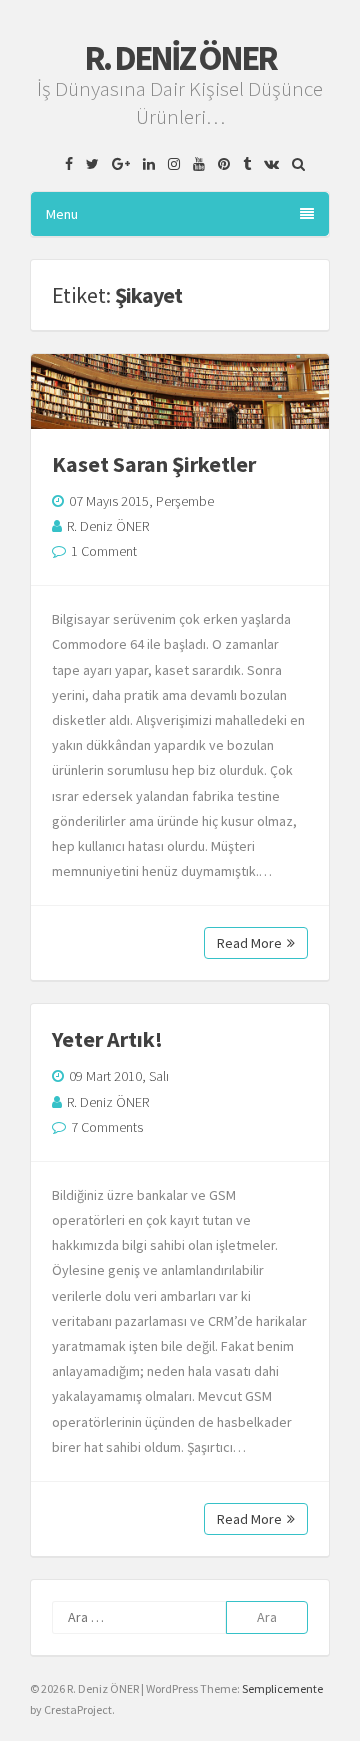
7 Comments (107, 1127)
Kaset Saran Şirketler (154, 464)
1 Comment (104, 551)
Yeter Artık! (107, 1039)
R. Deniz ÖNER (180, 58)
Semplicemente (282, 1688)
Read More (249, 943)
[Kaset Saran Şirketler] (180, 391)
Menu (62, 214)
